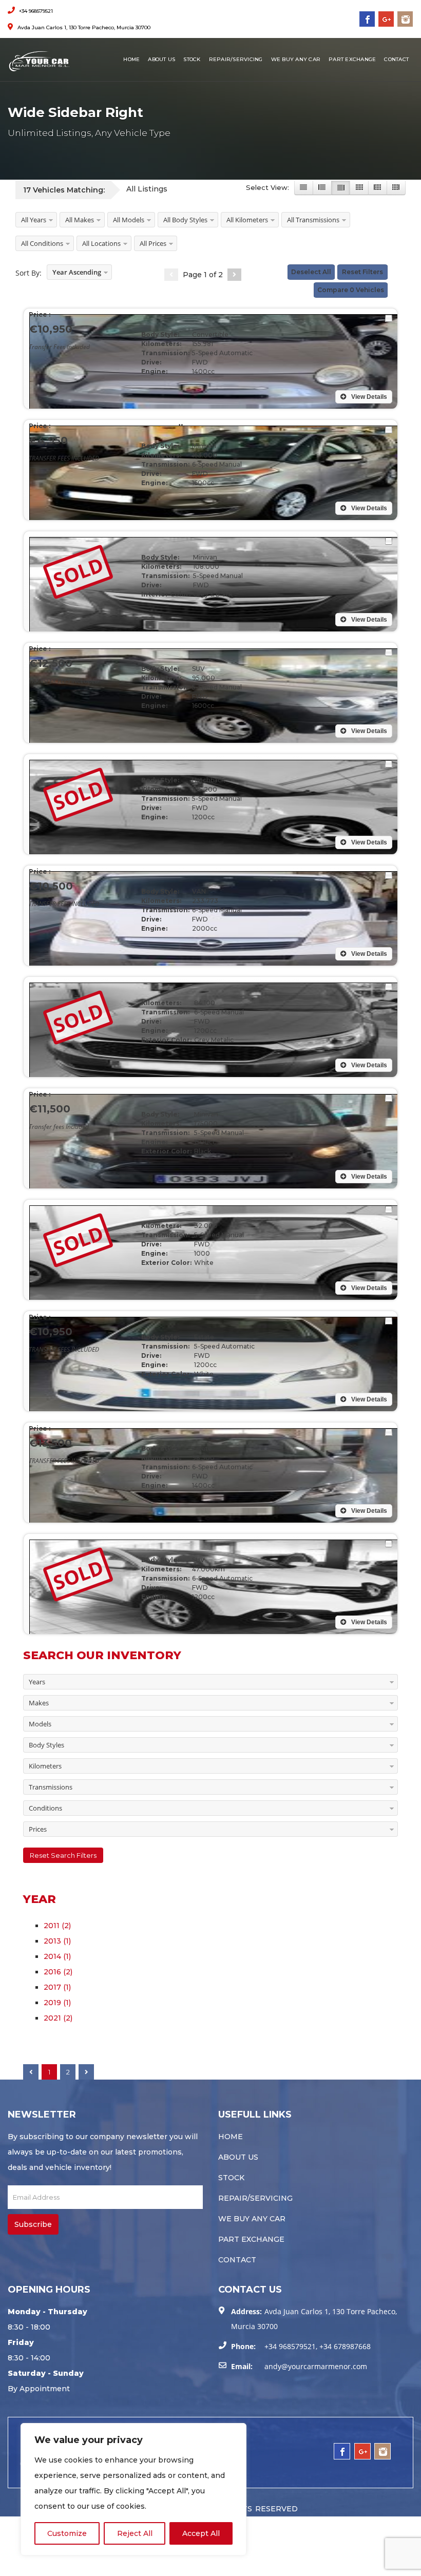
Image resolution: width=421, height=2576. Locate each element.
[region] (133, 2489)
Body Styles (46, 1745)
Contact (396, 59)
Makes (39, 1703)
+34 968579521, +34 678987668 (318, 2346)
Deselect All (311, 272)
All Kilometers (247, 220)
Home (131, 59)
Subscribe (33, 2224)
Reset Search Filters (63, 1855)
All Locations (101, 243)
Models (40, 1724)
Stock (192, 59)
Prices (38, 1829)
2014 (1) (57, 1956)
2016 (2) (58, 1972)
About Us (161, 59)
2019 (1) (57, 2003)
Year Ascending (77, 272)
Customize (67, 2533)
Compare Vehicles (351, 290)
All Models (129, 220)
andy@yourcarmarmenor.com (316, 2366)
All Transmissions (313, 220)
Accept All (201, 2533)
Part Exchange (352, 59)
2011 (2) (57, 1926)
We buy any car (296, 59)
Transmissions (51, 1787)
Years (37, 1682)
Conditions (45, 1808)
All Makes (80, 220)
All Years (34, 220)
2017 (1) (57, 1987)
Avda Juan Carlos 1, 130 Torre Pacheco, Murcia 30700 (83, 27)
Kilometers (45, 1766)
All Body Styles (185, 220)
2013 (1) (57, 1941)
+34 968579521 (35, 11)
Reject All (135, 2533)
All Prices (153, 243)
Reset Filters (362, 272)
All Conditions (42, 243)
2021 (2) (58, 2018)
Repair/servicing (236, 59)
